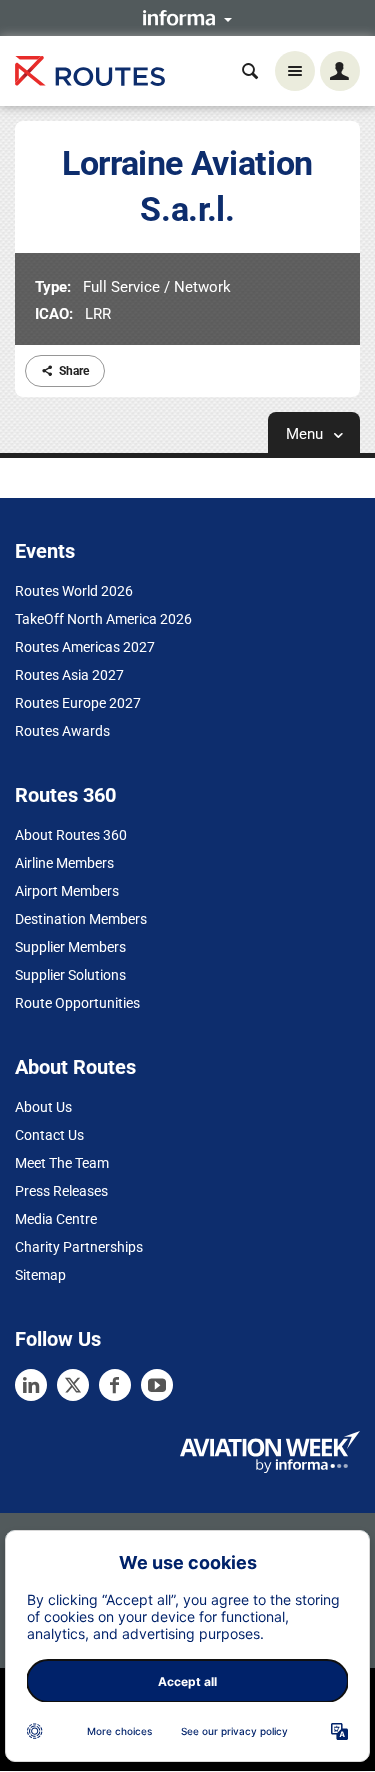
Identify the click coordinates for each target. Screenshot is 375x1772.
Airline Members (64, 863)
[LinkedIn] (31, 1385)
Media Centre (56, 1219)
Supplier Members (70, 947)
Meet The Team (62, 1163)
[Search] (250, 71)
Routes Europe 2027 (78, 703)
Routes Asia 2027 (69, 675)
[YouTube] (157, 1385)
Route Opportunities (77, 1003)
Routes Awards (62, 731)
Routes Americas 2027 (85, 647)
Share (74, 371)
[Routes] (90, 71)
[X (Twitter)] (73, 1385)
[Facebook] (115, 1385)
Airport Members (67, 891)
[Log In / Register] (340, 71)
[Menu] (295, 71)
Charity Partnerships (79, 1247)
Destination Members (81, 919)
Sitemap (40, 1275)
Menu (306, 434)
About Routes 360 (71, 835)
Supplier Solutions (70, 975)
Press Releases (61, 1191)
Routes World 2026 (74, 591)
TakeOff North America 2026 (103, 619)
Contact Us (49, 1135)
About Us (43, 1107)
